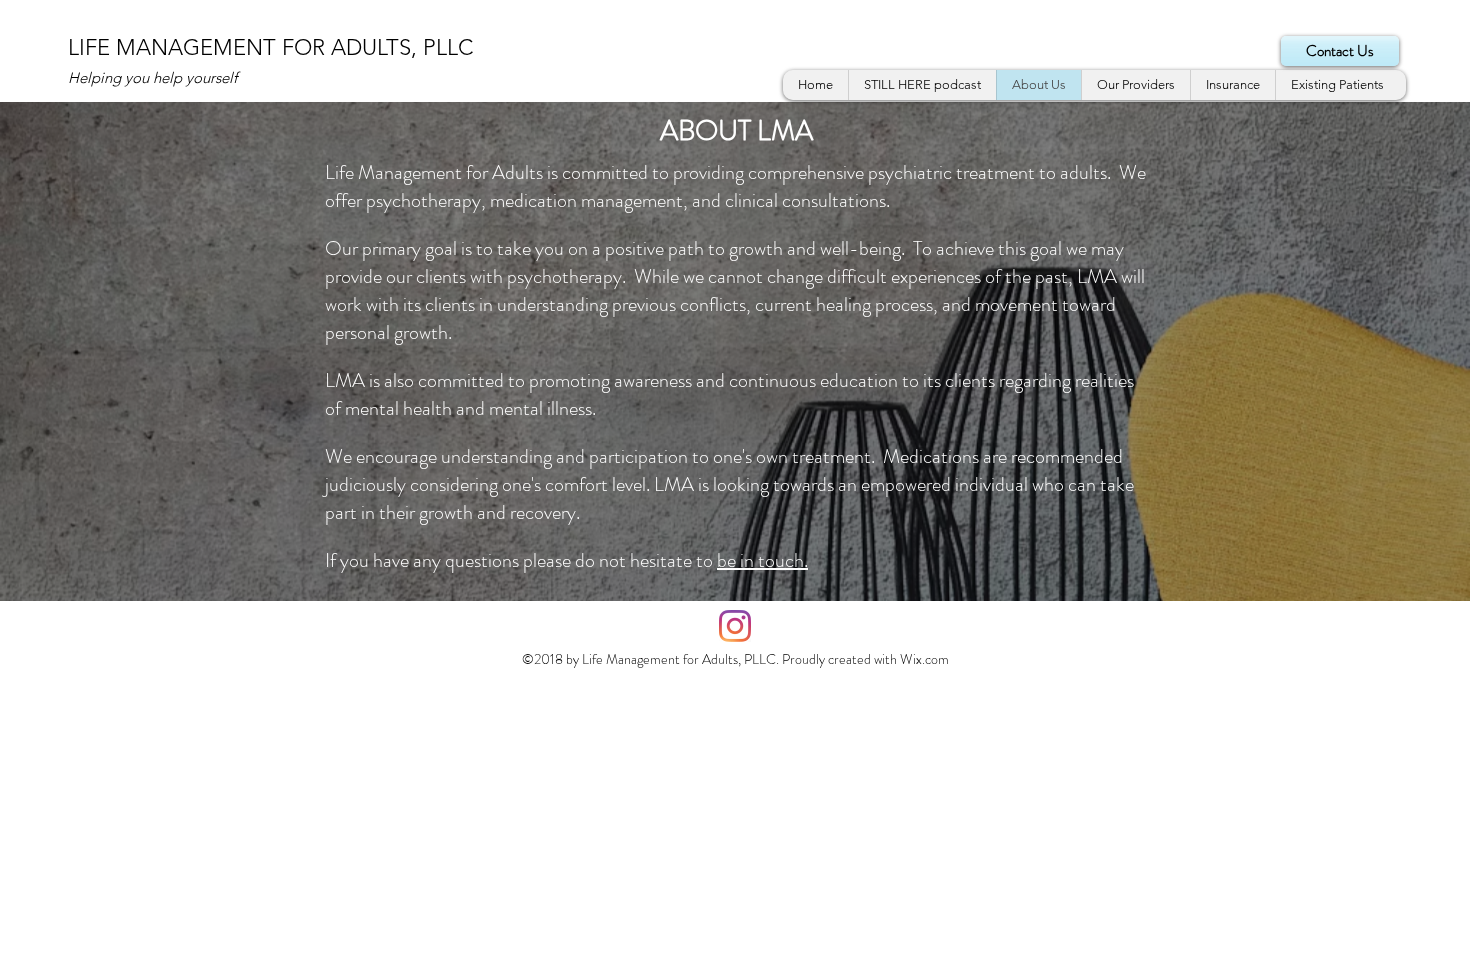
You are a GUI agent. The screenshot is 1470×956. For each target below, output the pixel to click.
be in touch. (762, 560)
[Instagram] (735, 626)
